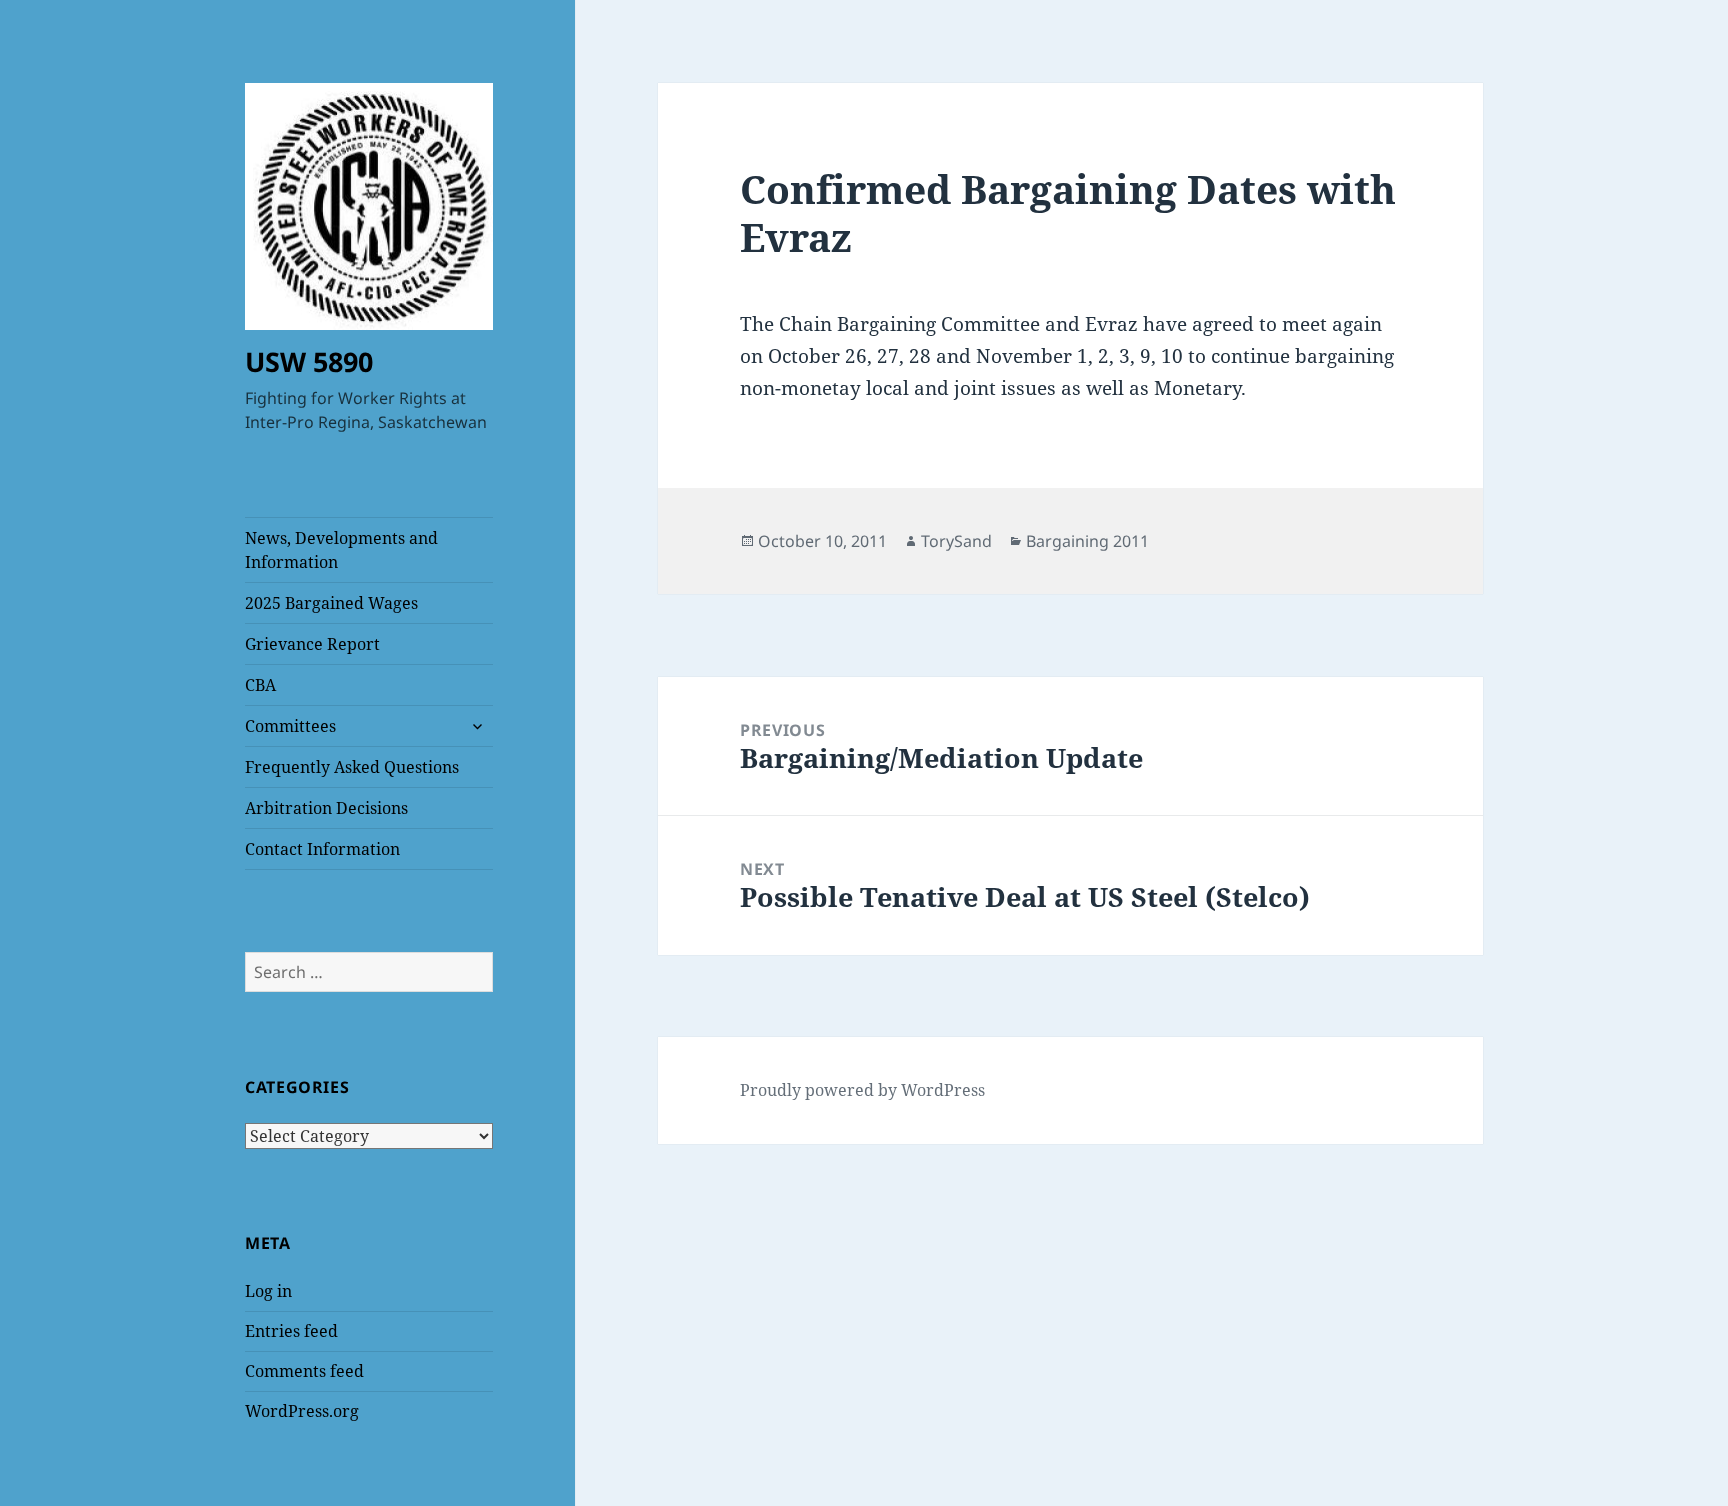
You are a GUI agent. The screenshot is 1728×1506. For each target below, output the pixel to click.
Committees (290, 726)
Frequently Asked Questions (352, 767)
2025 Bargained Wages (331, 603)
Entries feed (291, 1331)
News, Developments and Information (341, 550)
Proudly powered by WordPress (862, 1090)
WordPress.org (302, 1411)
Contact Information (322, 849)
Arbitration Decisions (326, 808)
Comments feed (304, 1371)
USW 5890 (309, 361)
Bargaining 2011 (1087, 541)
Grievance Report (312, 644)
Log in (268, 1291)
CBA (260, 685)
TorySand (956, 541)
